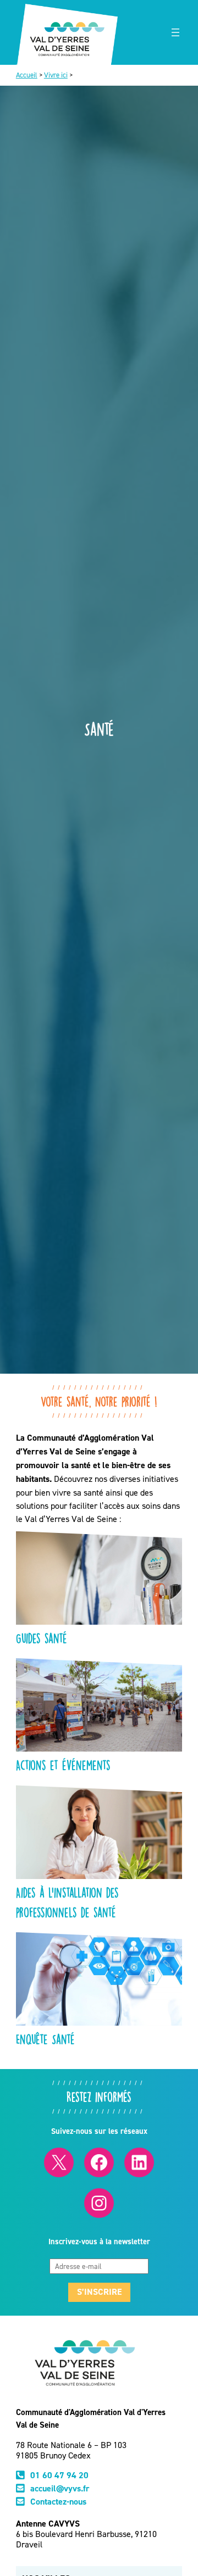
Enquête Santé (45, 2039)
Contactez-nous (58, 2502)
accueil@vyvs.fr (60, 2488)
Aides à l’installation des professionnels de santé (67, 1902)
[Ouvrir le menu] (175, 32)
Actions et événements (63, 1765)
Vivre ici (56, 75)
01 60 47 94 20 (59, 2475)
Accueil (27, 75)
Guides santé (42, 1638)
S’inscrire (99, 2292)
